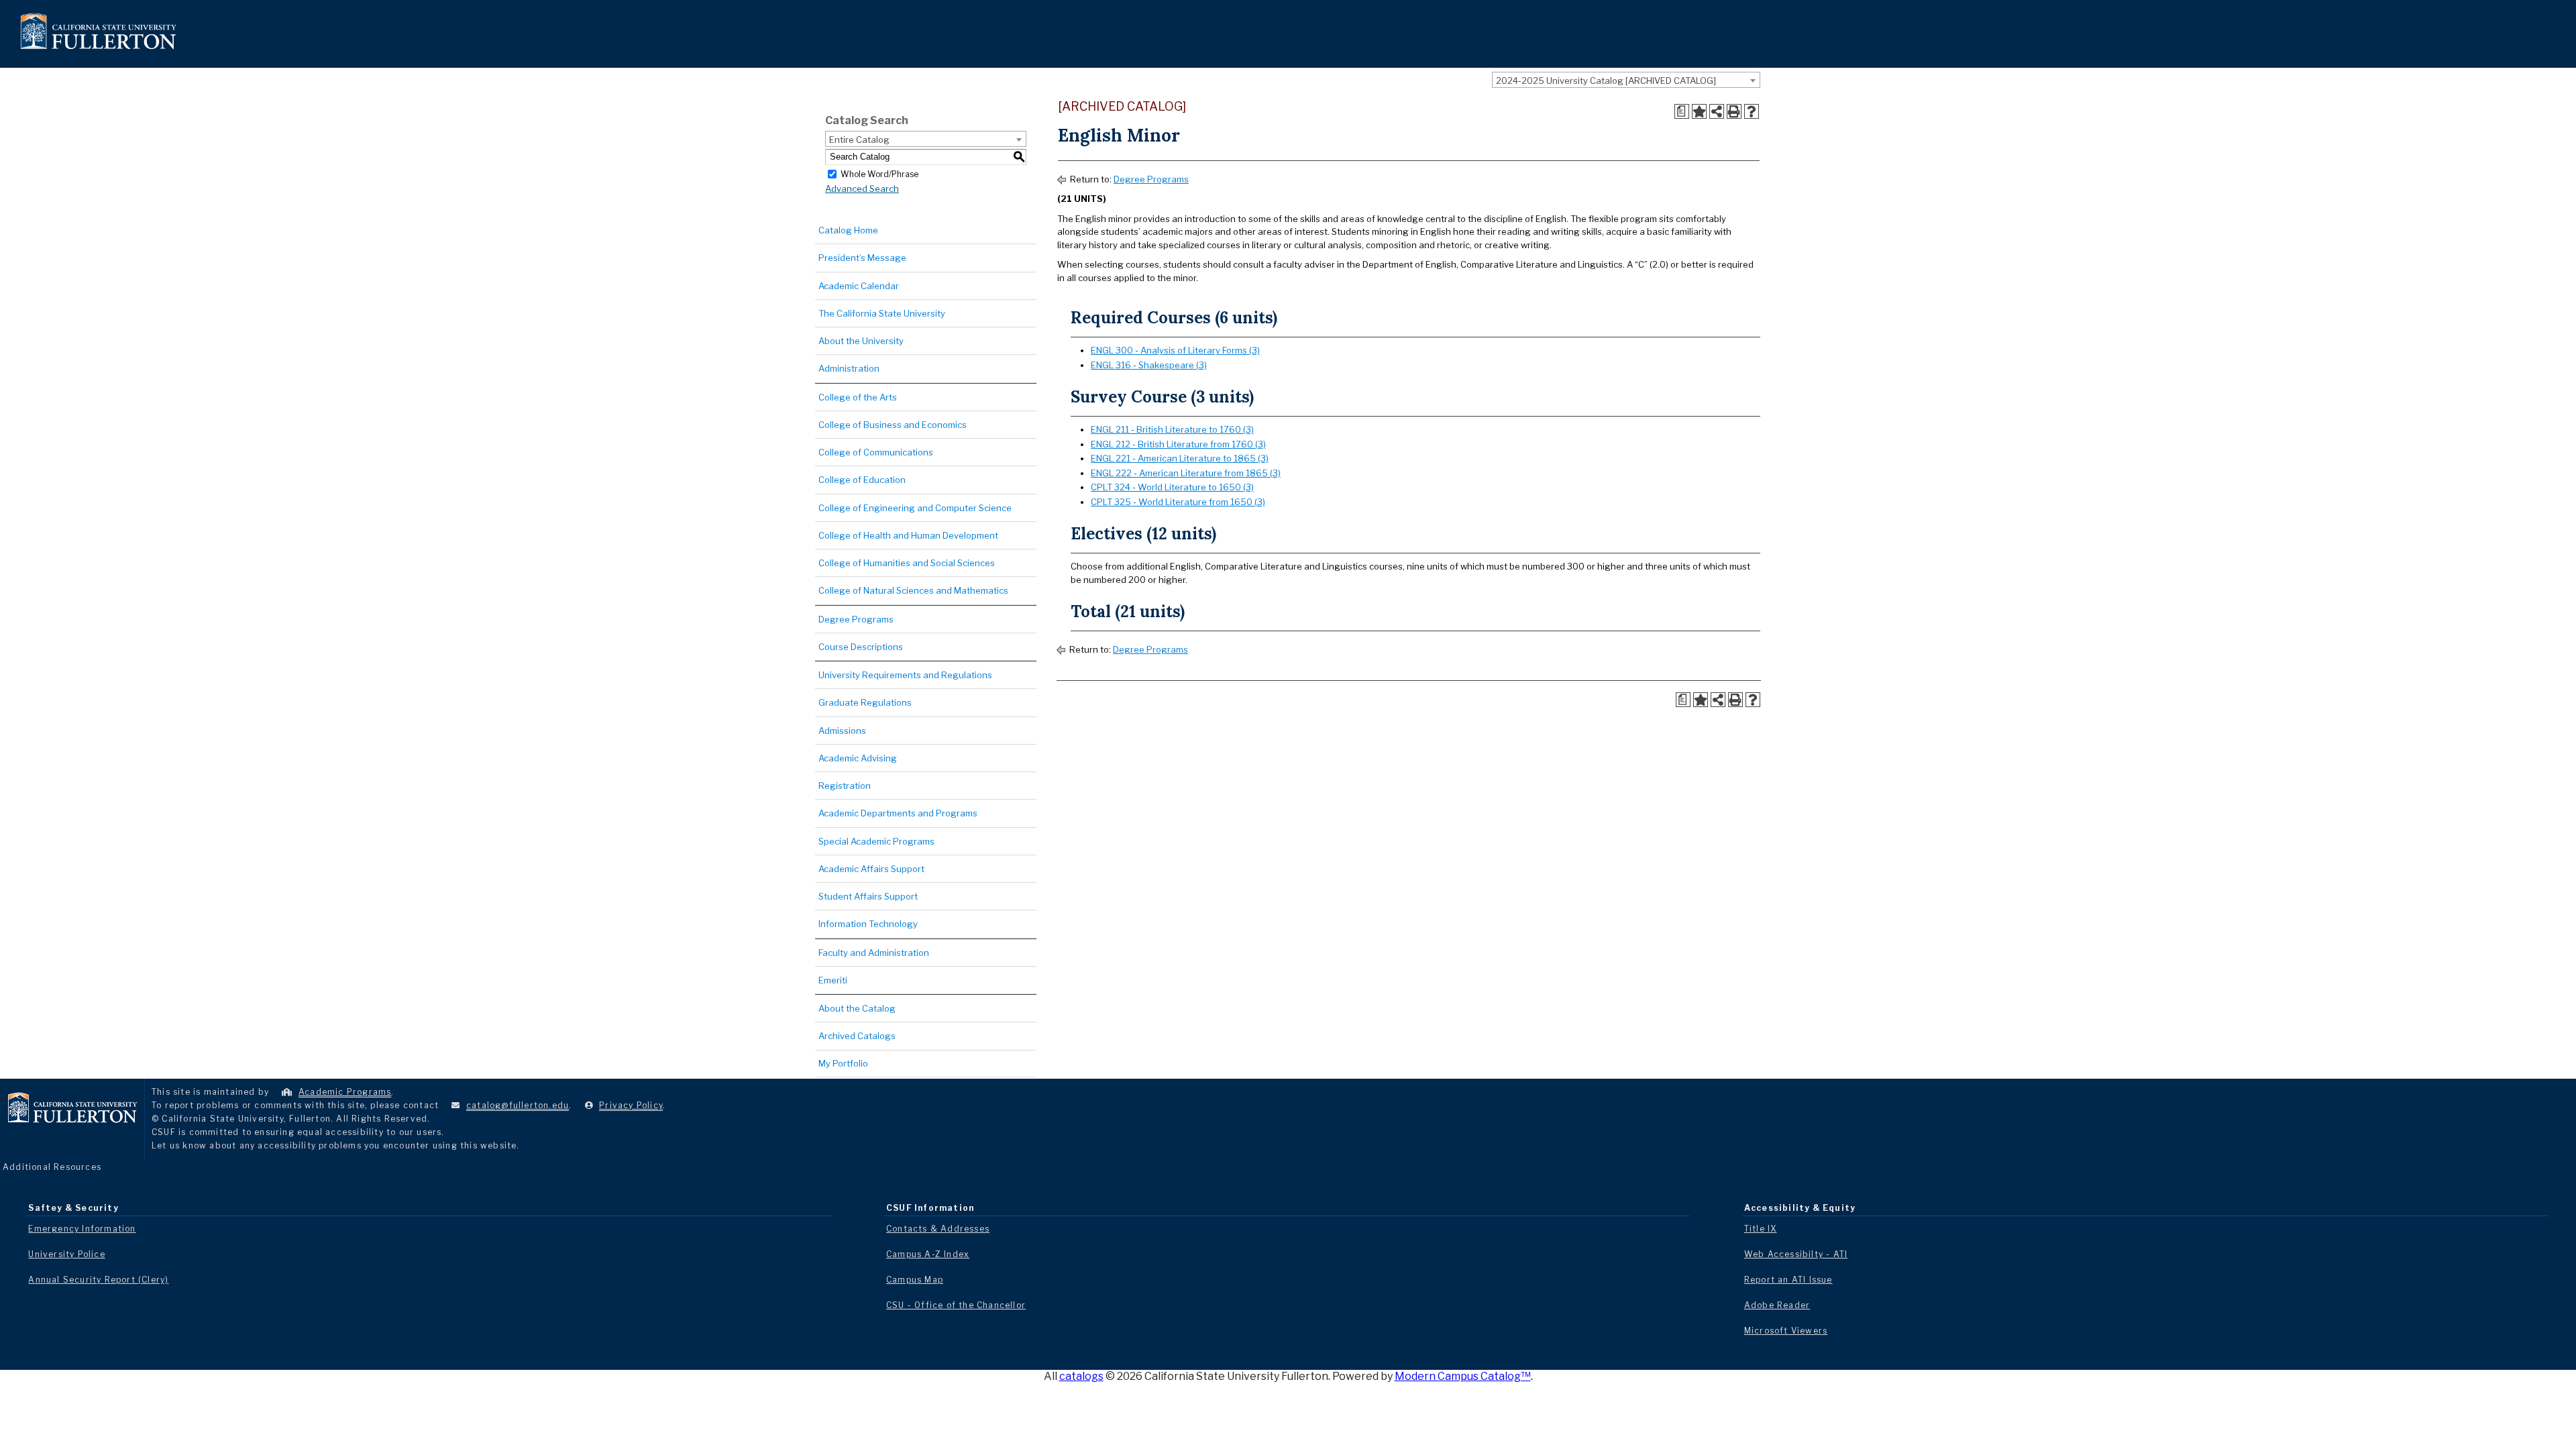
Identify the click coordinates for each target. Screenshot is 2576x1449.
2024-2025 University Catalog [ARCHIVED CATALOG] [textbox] (1606, 80)
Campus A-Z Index (928, 1254)
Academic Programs (345, 1092)
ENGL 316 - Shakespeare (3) (1149, 365)
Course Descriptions (861, 647)
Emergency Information (82, 1229)
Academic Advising (858, 758)
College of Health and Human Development (908, 535)
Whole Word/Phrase (879, 173)
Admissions (842, 731)
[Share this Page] (1717, 111)
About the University (861, 341)
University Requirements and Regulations (905, 675)
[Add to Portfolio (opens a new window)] (1699, 111)
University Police (66, 1254)
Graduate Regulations (865, 702)
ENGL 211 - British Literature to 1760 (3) (1172, 429)
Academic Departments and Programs (898, 813)
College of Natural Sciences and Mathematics (913, 590)
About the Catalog (857, 1008)
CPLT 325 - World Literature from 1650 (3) (1178, 502)
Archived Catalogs (857, 1036)
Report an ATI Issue (1788, 1280)
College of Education (862, 480)
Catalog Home (848, 230)
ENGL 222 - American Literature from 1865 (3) (1186, 473)
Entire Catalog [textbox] (859, 140)
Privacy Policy (631, 1105)
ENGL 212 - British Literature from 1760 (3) (1178, 444)
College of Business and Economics (893, 425)
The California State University (882, 313)
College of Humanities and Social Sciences (907, 563)
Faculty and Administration (874, 953)
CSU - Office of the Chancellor (956, 1305)
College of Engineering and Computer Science (915, 508)
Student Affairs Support (868, 896)
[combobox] (1626, 80)
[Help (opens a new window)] (1752, 111)
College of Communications (876, 452)
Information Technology (868, 924)
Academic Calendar (859, 286)
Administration (849, 368)
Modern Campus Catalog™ (1463, 1376)
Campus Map (915, 1280)
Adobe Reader (1777, 1305)
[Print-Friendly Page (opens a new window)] (1734, 111)
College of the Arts (858, 397)
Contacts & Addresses (938, 1229)
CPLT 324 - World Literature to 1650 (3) (1172, 487)
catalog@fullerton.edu (518, 1105)
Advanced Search (862, 189)
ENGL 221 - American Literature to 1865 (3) (1180, 458)
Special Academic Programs (876, 841)
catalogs (1081, 1376)
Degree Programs (856, 619)
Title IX (1761, 1229)
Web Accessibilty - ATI (1796, 1254)
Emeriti (833, 980)
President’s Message (862, 258)
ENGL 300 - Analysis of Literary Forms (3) (1175, 350)
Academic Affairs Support (871, 869)
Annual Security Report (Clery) (98, 1280)
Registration (845, 786)
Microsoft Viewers (1786, 1331)
